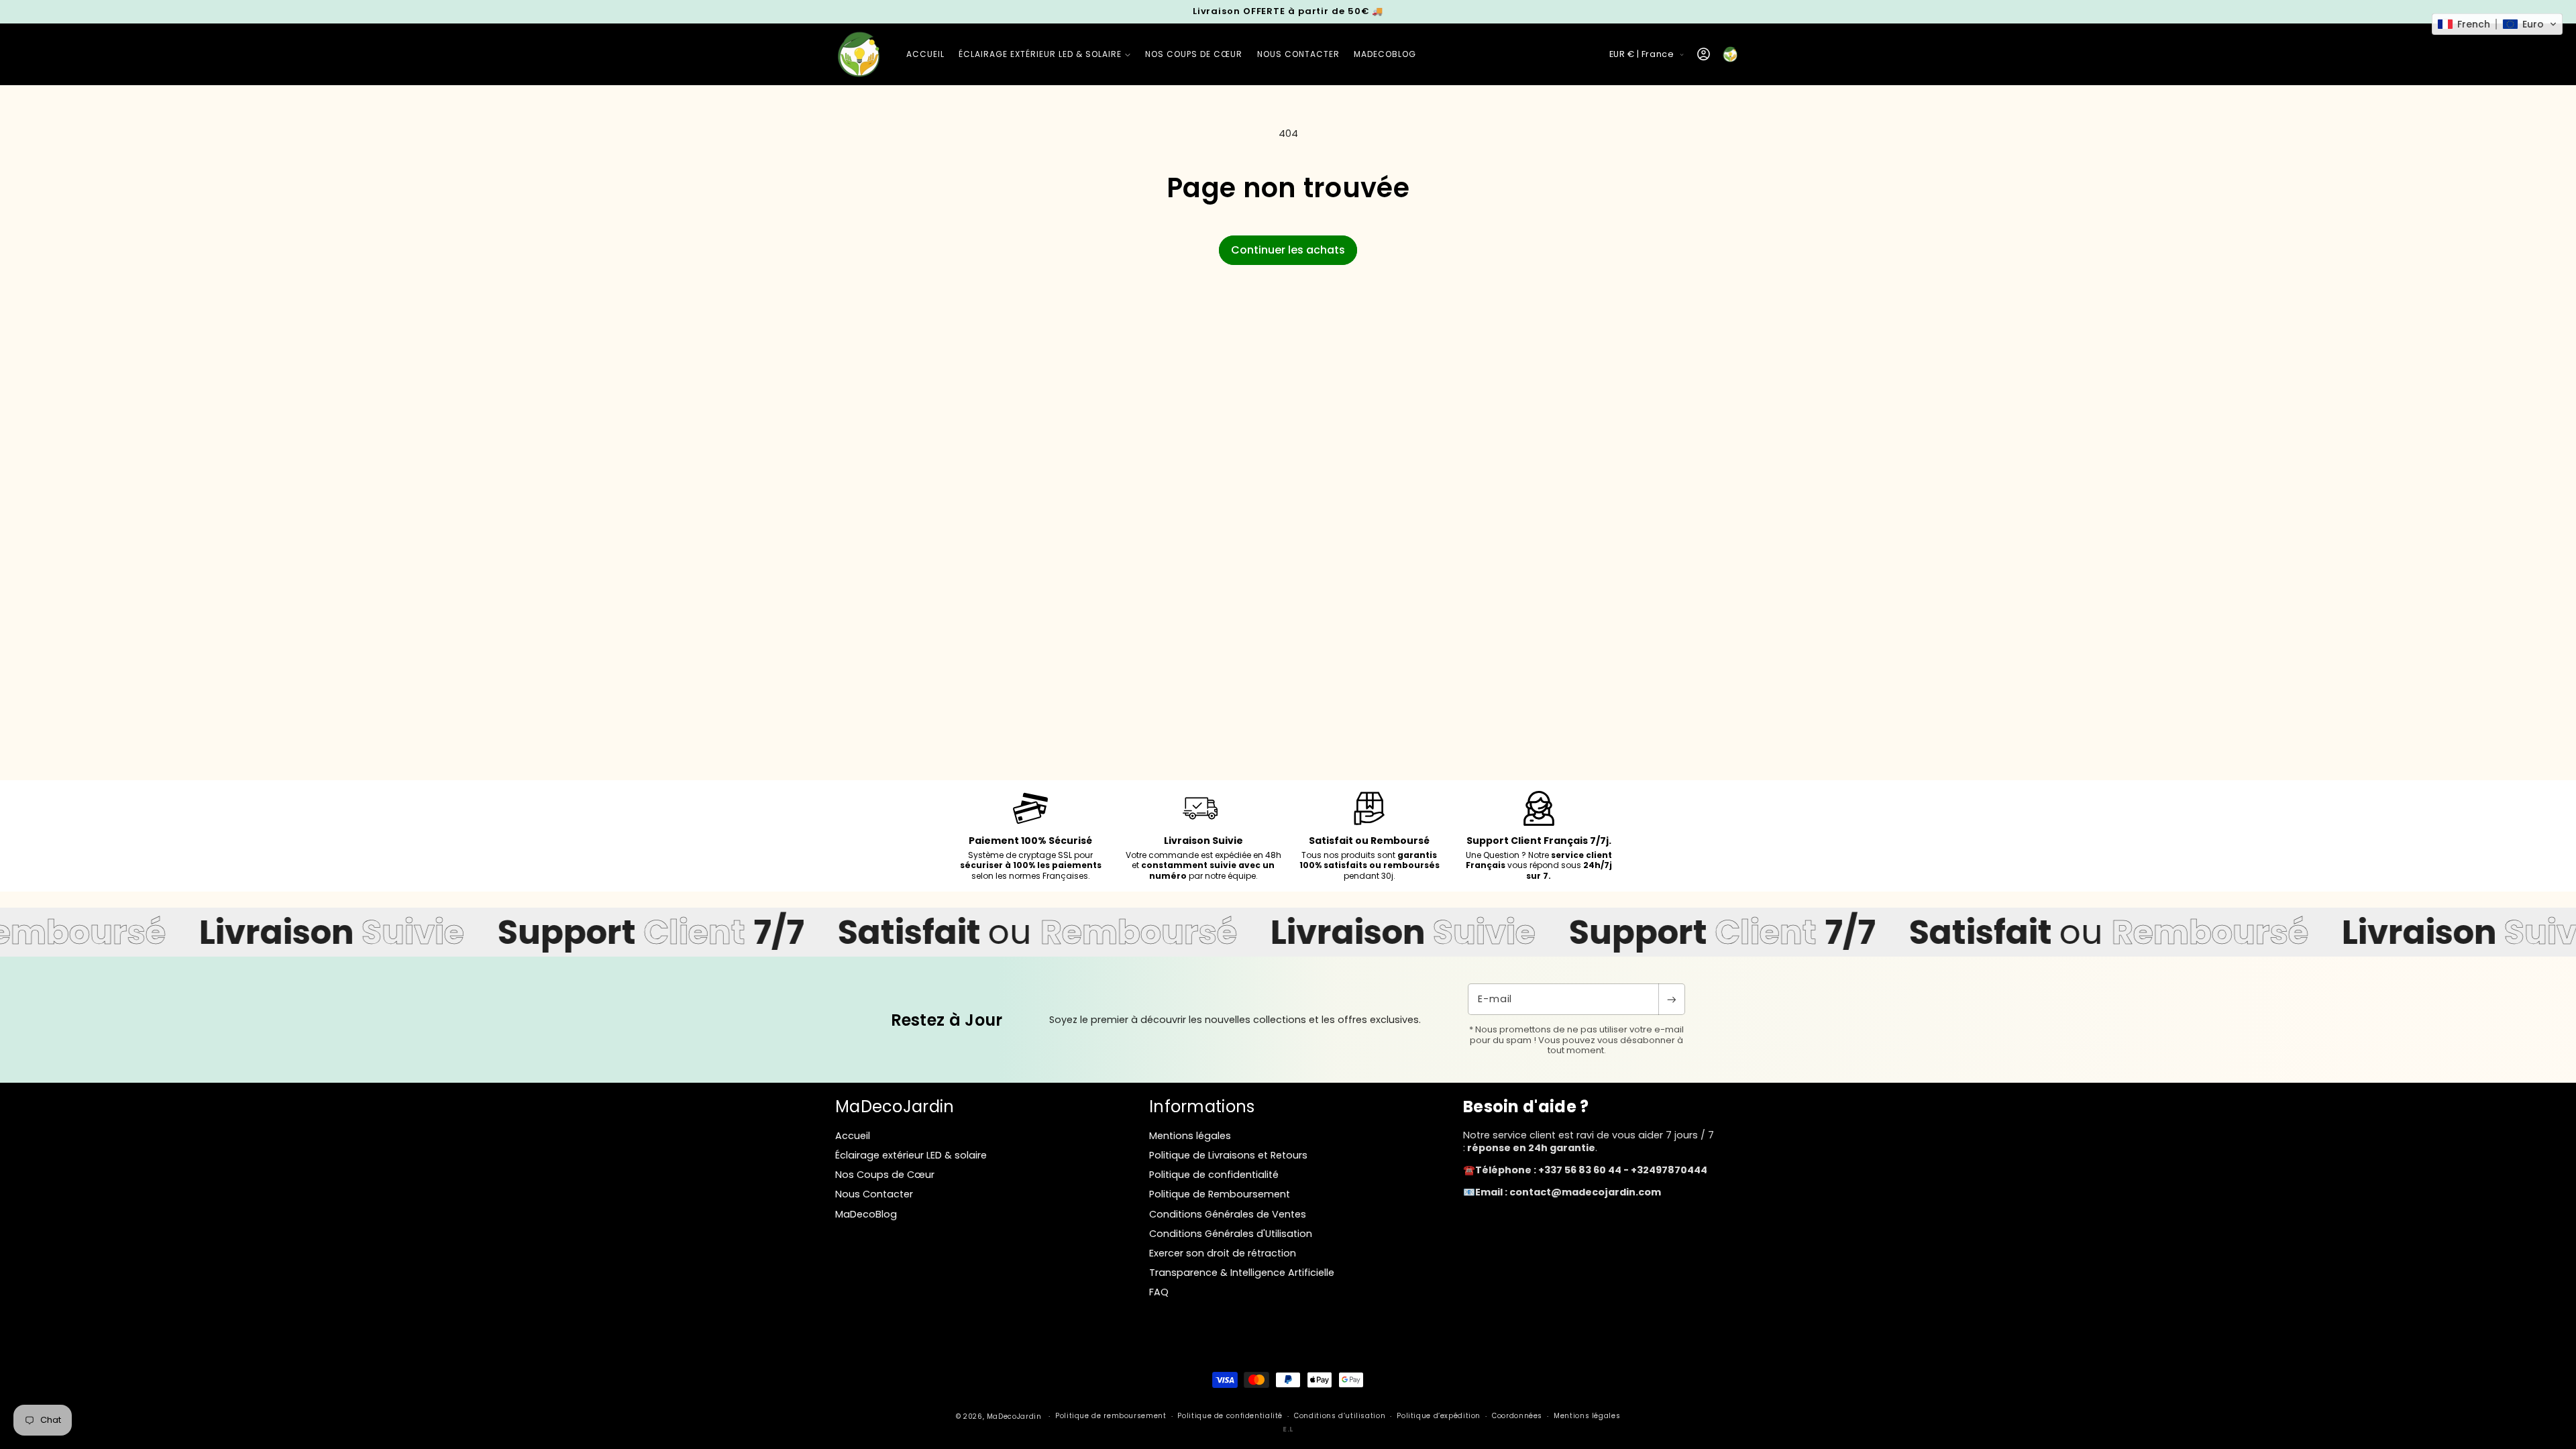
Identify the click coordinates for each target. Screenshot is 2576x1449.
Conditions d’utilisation (1340, 1416)
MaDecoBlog (866, 1214)
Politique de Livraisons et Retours (1228, 1155)
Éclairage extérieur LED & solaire (911, 1155)
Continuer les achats (1288, 250)
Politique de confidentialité (1214, 1175)
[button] (1044, 54)
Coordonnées (1517, 1416)
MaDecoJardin (1014, 1416)
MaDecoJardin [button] (895, 1107)
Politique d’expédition (1439, 1416)
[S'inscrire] (1672, 999)
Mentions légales (1190, 1136)
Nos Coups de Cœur (885, 1175)
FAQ (1159, 1292)
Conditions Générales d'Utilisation (1231, 1234)
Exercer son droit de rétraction (1223, 1253)
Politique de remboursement (1111, 1416)
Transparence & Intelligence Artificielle (1242, 1273)
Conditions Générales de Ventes (1228, 1214)
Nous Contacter (874, 1194)
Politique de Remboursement (1220, 1194)
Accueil (853, 1136)
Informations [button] (1202, 1107)
